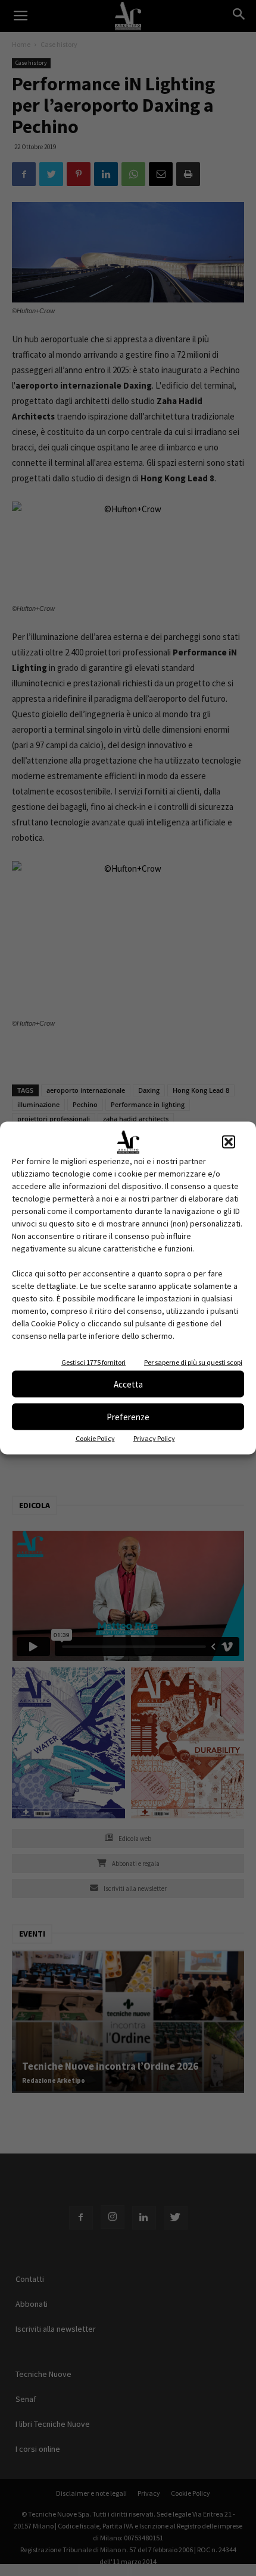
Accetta (128, 1384)
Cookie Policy (95, 1438)
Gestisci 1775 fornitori (93, 1362)
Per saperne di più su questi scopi (193, 1362)
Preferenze (128, 1416)
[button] (229, 1142)
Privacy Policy (154, 1438)
